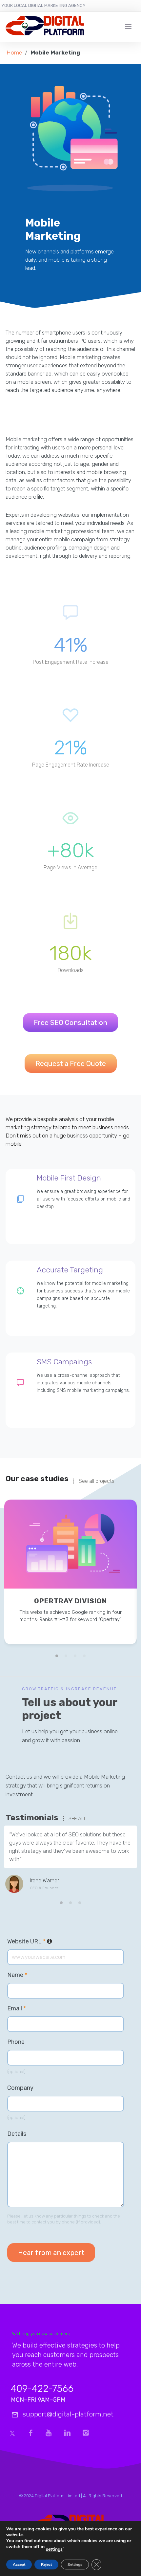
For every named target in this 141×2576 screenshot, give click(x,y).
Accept (19, 2565)
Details (17, 2134)
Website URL (56, 1941)
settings (54, 2549)
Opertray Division (70, 1601)
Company (20, 2088)
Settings (75, 2565)
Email (17, 2008)
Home (14, 53)
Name (17, 1975)
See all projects (97, 1481)
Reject (46, 2565)
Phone (16, 2042)
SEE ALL (78, 1819)
